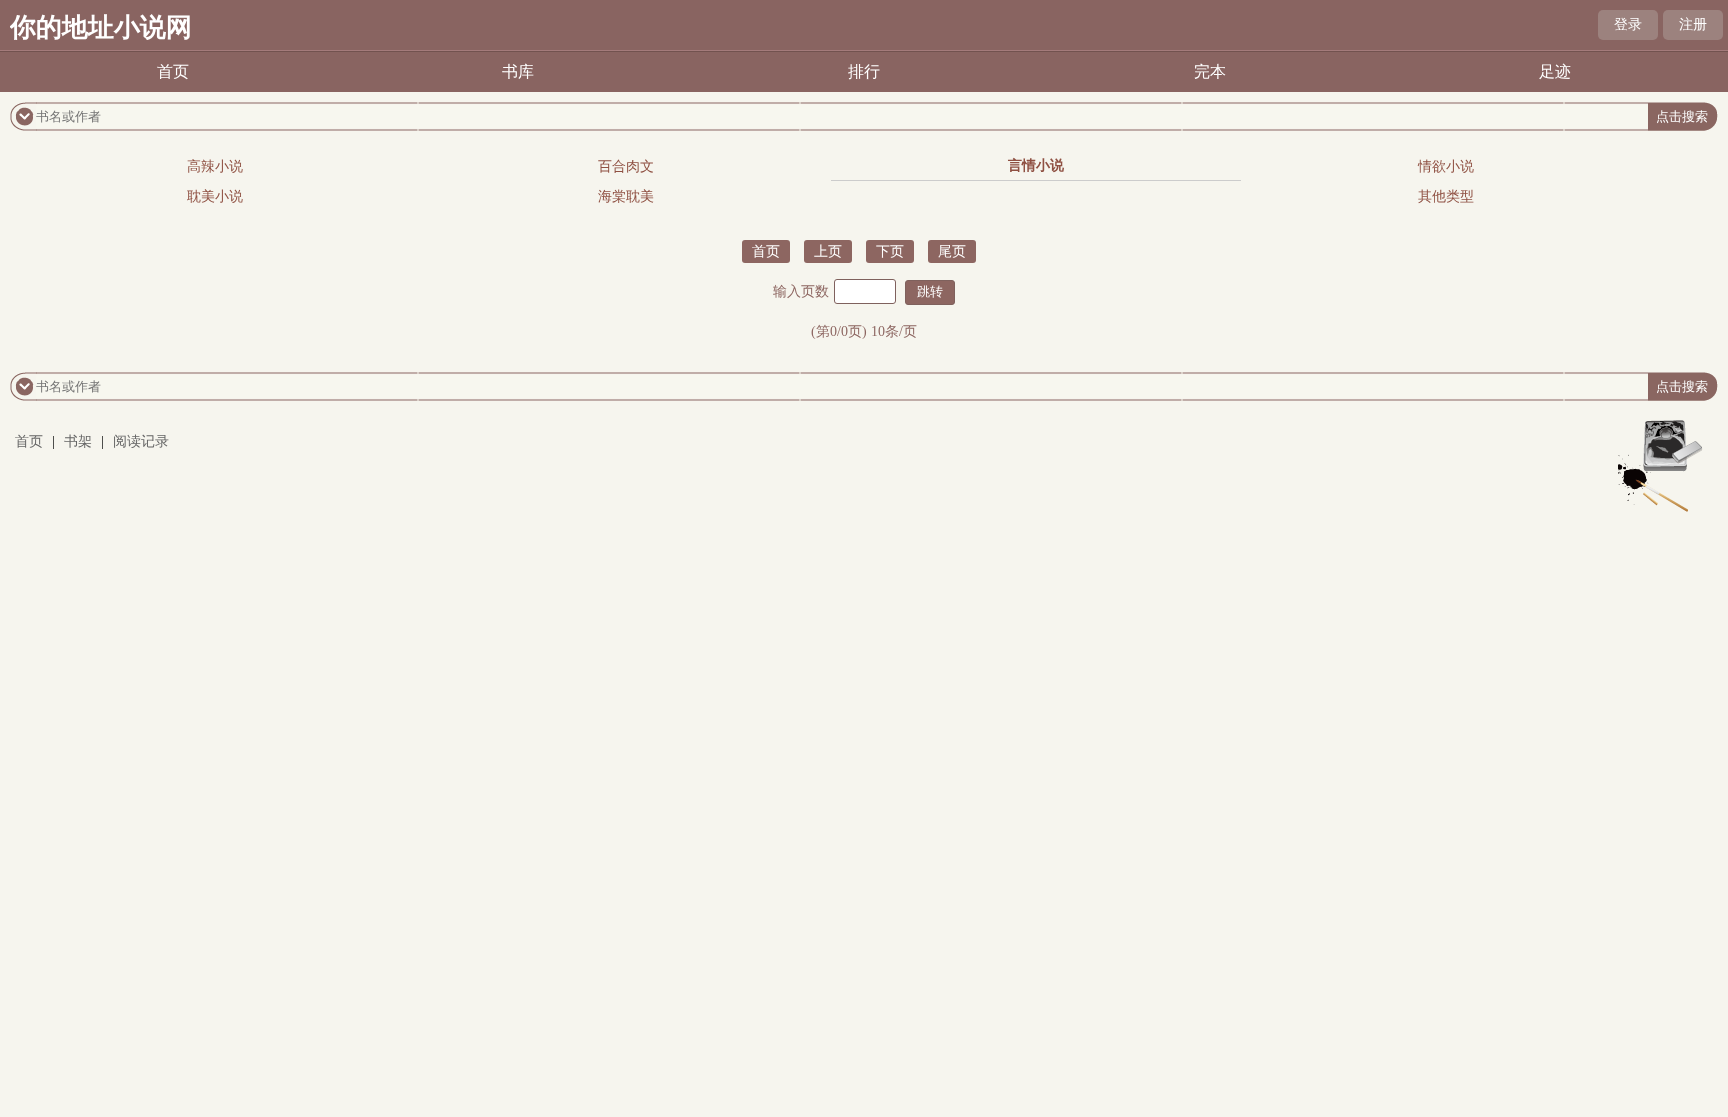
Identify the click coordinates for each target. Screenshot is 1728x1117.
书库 (518, 71)
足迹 (1555, 71)
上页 (828, 251)
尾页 (952, 251)
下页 (890, 251)
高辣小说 (215, 166)
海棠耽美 (626, 196)
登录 (1628, 24)
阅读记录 (141, 441)
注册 (1693, 24)
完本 (1210, 71)
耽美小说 (215, 196)
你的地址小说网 (101, 27)
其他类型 (1446, 196)
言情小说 (1036, 165)
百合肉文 (626, 166)
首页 (173, 71)
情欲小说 (1446, 166)
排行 (864, 71)
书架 (78, 441)
